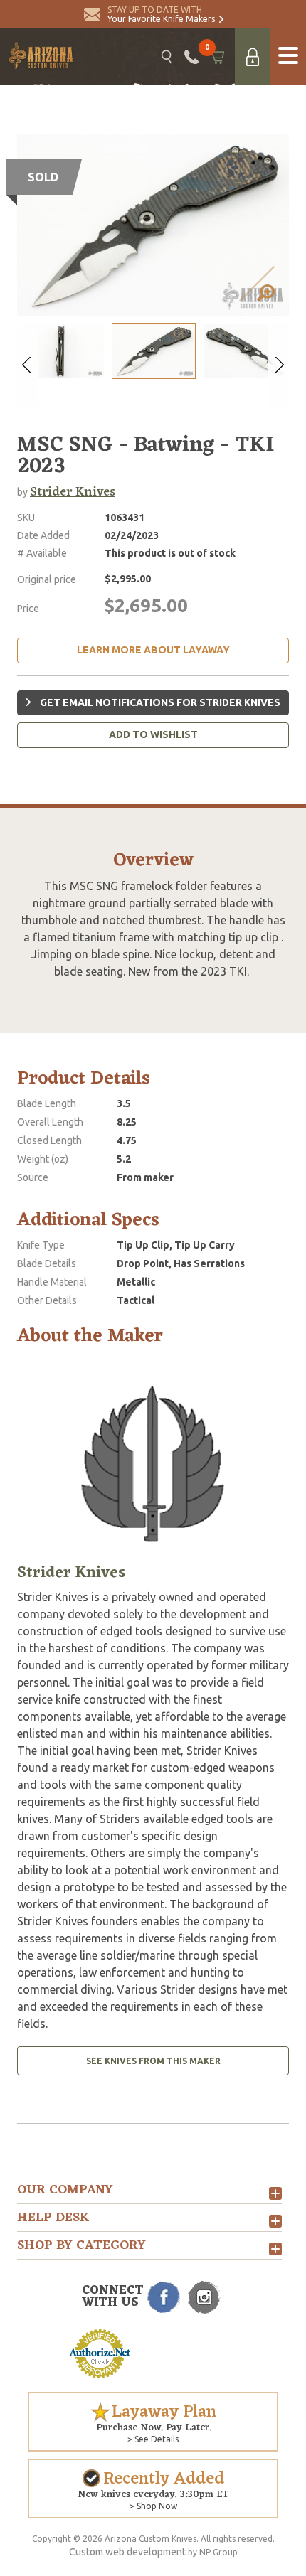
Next (278, 365)
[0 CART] (217, 57)
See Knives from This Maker (153, 2061)
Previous (28, 365)
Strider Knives (73, 492)
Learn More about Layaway (153, 650)
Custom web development (127, 2552)
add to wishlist (153, 734)
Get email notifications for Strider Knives (159, 702)
